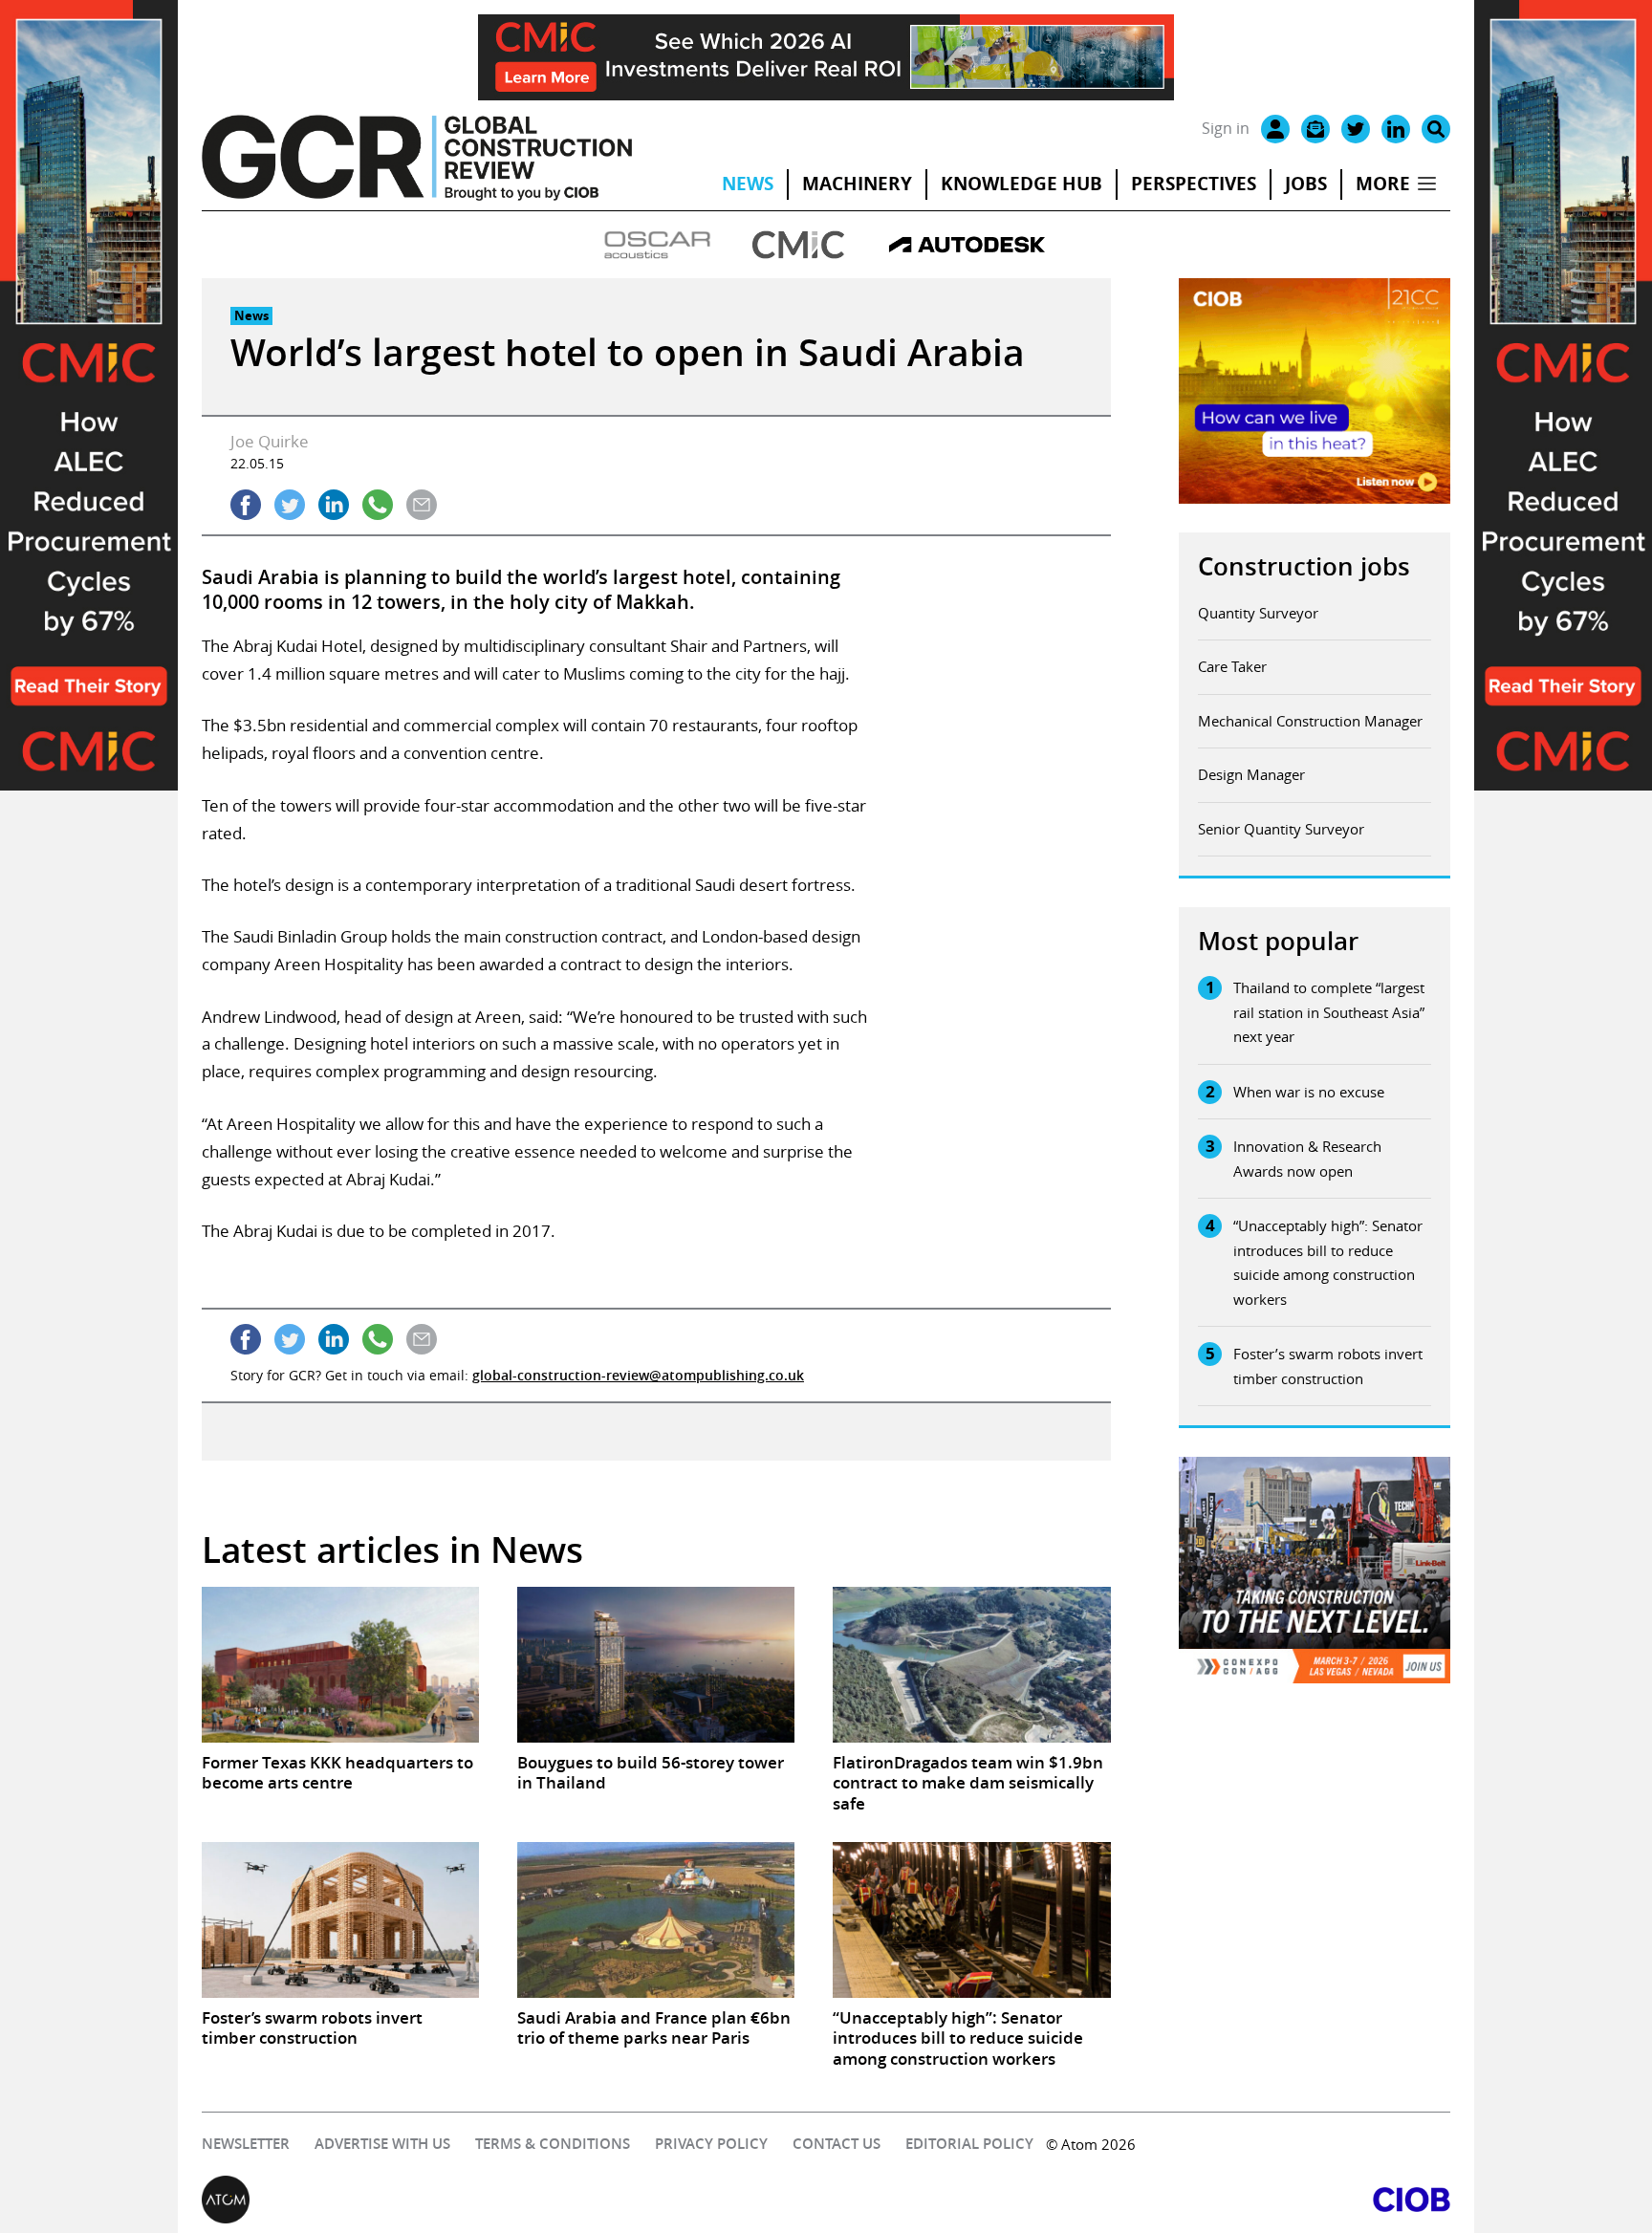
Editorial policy (969, 2144)
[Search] (1436, 129)
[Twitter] (1356, 129)
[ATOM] (514, 2200)
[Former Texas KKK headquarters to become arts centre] (340, 1665)
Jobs (1306, 184)
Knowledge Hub (1022, 184)
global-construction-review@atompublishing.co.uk (638, 1375)
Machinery (857, 184)
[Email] (1315, 129)
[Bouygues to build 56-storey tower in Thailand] (656, 1665)
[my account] (1275, 129)
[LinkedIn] (1396, 129)
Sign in (1226, 128)
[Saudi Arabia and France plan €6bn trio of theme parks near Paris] (656, 1920)
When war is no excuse (1309, 1092)
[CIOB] (1138, 2200)
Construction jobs (1304, 566)
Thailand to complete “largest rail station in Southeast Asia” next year (1329, 1012)
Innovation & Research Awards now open (1307, 1159)
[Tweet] (290, 505)
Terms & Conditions (553, 2144)
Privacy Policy (711, 2144)
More (1383, 184)
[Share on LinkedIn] (334, 505)
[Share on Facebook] (246, 505)
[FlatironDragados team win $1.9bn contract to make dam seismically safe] (971, 1665)
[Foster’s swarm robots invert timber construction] (340, 1920)
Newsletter (246, 2144)
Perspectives (1194, 184)
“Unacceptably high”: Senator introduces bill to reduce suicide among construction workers (1328, 1262)
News (748, 184)
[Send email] (422, 505)
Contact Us (837, 2144)
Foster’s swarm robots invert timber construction (1328, 1366)
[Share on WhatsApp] (378, 505)
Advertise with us (382, 2144)
